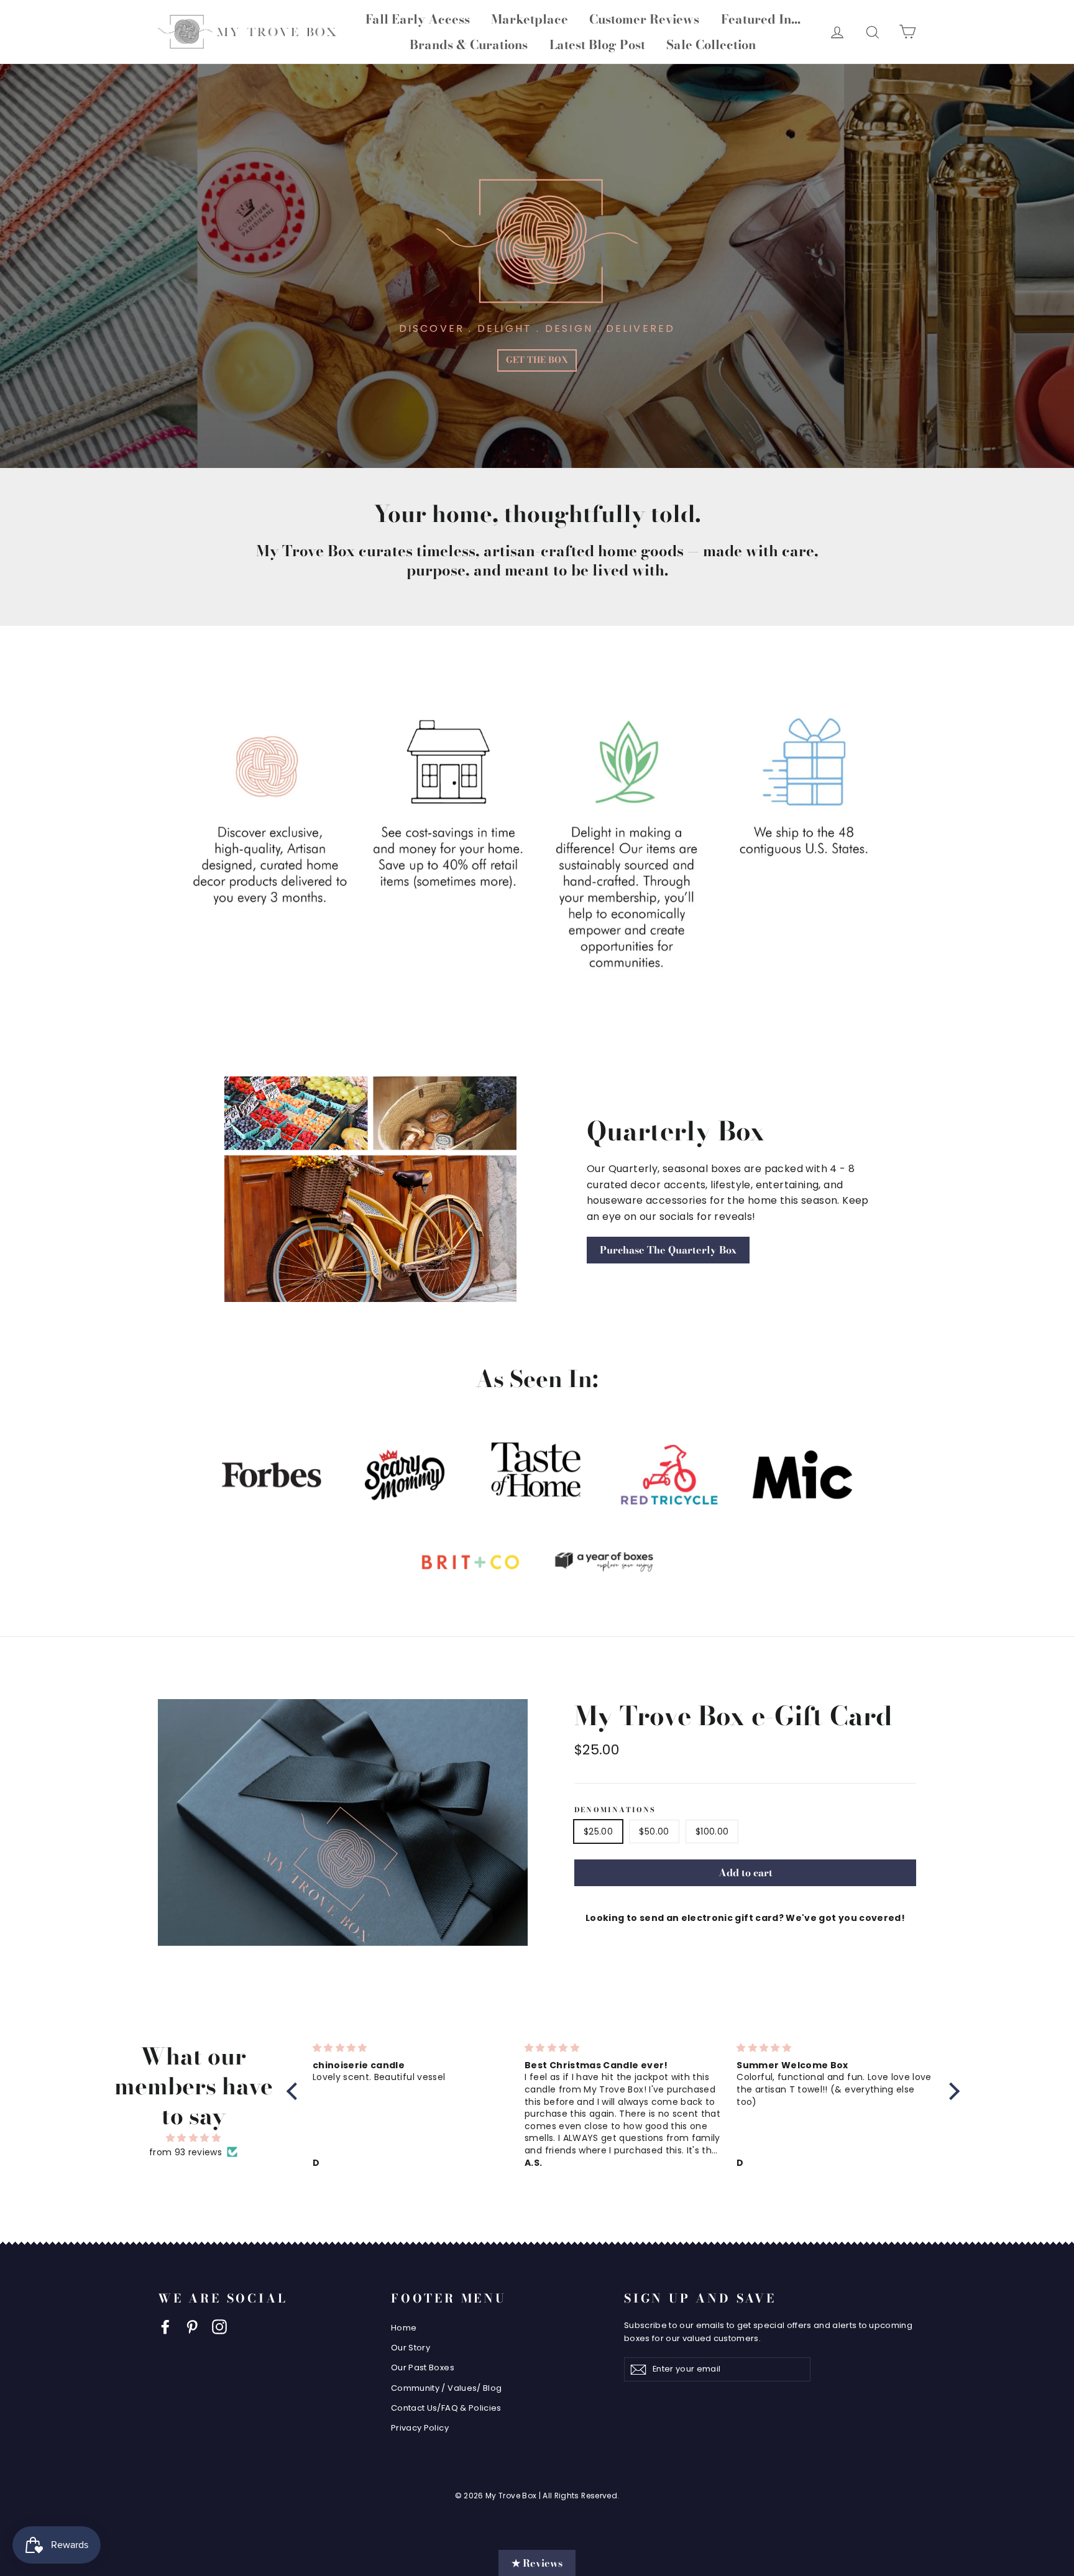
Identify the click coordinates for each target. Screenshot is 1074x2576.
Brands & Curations (469, 44)
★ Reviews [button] (537, 2563)
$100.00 (712, 1831)
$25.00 (598, 1831)
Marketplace (530, 19)
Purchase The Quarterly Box (668, 1250)
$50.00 (654, 1831)
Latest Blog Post (597, 44)
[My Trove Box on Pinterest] (192, 2327)
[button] (295, 2091)
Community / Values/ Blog (446, 2388)
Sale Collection (711, 44)
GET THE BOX (537, 360)
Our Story (411, 2348)
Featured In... (761, 19)
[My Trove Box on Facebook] (165, 2327)
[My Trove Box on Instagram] (219, 2327)
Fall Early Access (418, 19)
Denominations (615, 1810)
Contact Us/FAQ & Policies (446, 2408)
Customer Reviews (644, 19)
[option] (537, 266)
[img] (193, 2138)
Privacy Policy (420, 2428)
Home (404, 2328)
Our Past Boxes (423, 2367)
